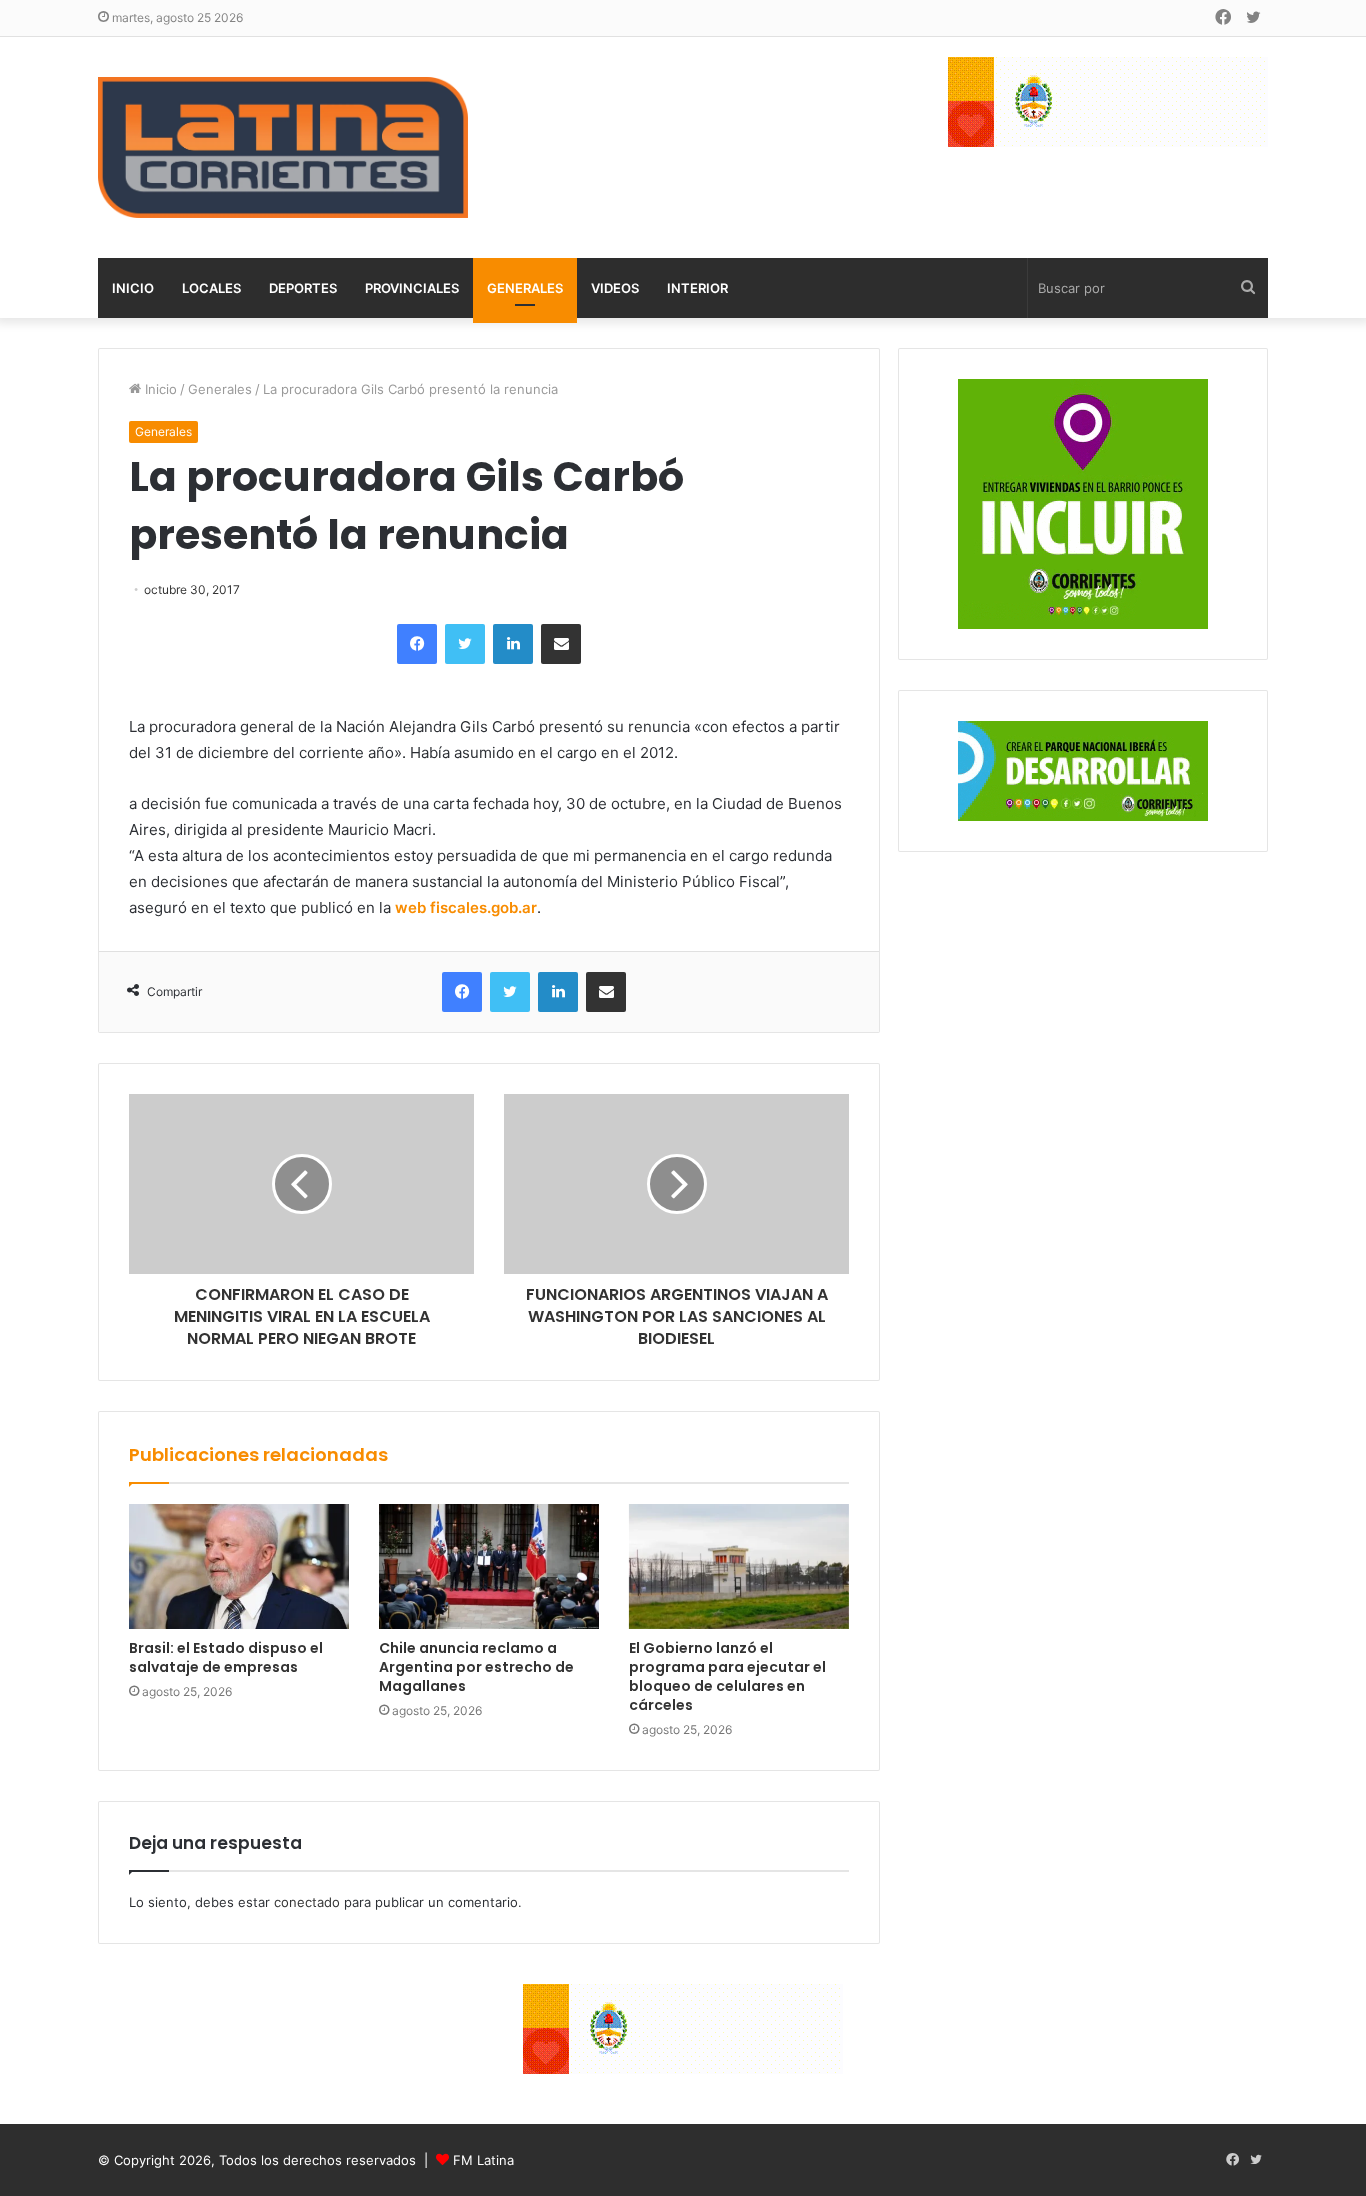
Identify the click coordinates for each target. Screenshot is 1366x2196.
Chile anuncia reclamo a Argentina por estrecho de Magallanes (476, 1667)
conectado (307, 1902)
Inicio (133, 288)
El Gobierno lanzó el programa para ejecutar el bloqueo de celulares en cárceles (727, 1676)
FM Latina (483, 2160)
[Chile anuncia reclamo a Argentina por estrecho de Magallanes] (489, 1566)
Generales (525, 288)
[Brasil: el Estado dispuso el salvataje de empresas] (239, 1566)
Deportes (303, 288)
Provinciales (412, 288)
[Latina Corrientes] (283, 147)
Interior (697, 288)
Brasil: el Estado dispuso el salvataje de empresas (226, 1657)
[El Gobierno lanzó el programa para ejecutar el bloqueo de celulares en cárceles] (739, 1566)
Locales (211, 288)
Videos (615, 288)
